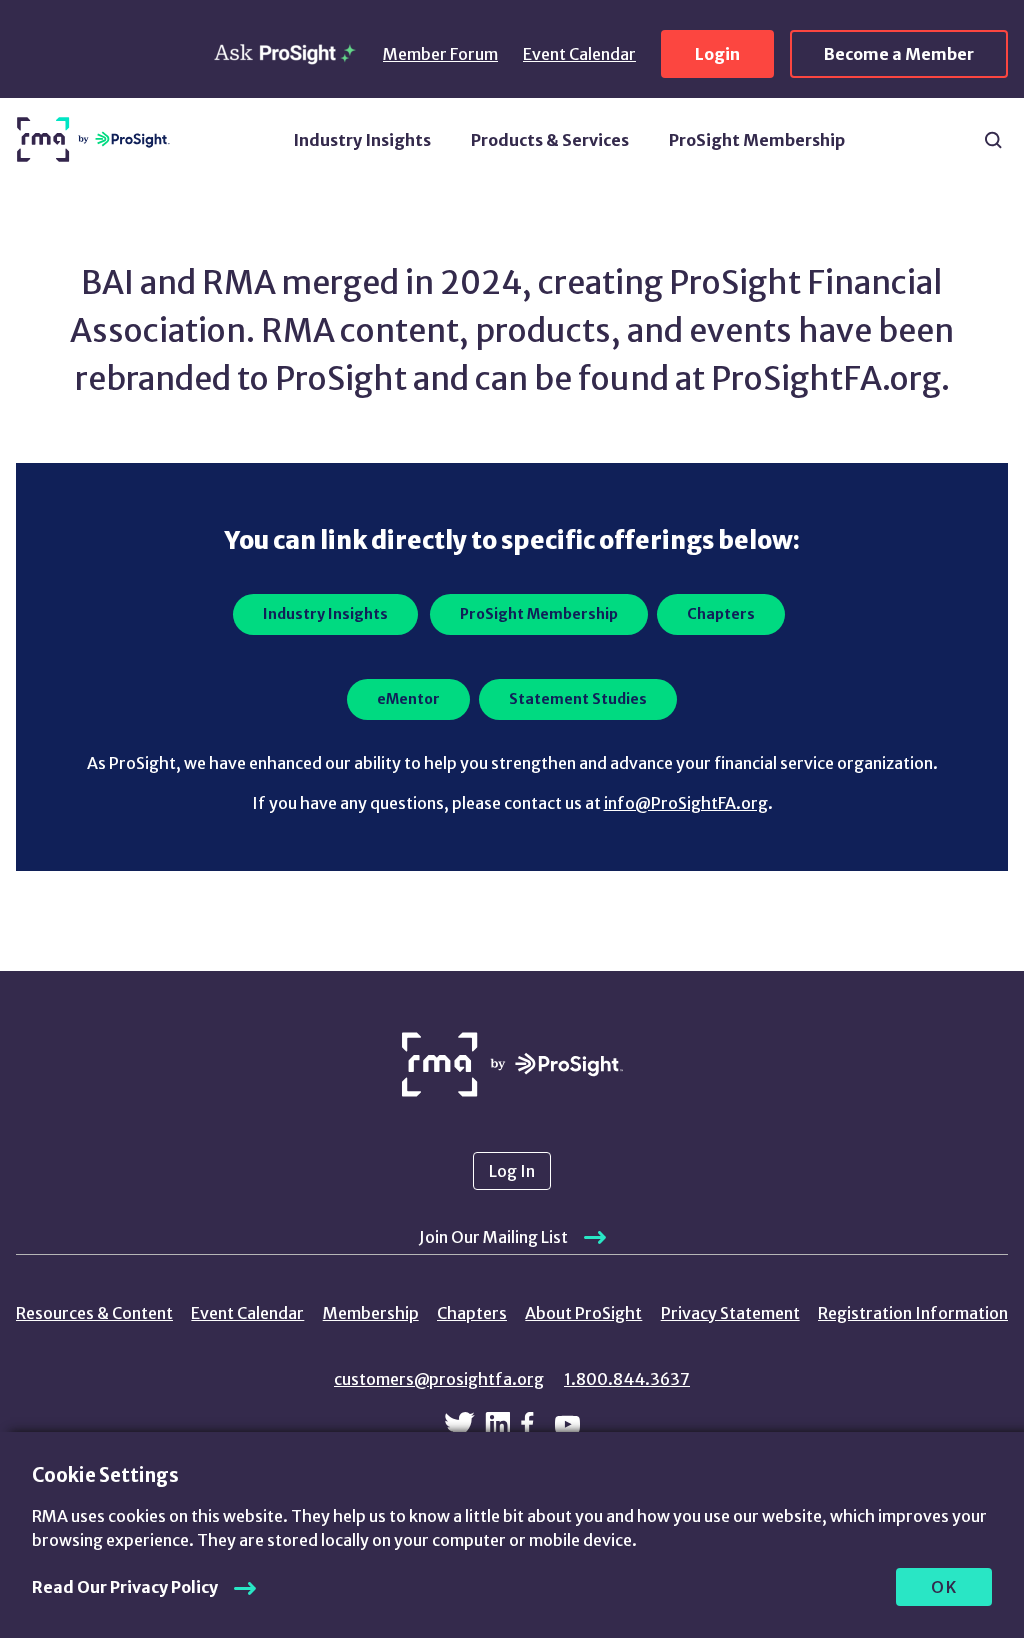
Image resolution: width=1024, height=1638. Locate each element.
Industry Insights (362, 140)
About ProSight (583, 1313)
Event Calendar (579, 54)
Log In (512, 1171)
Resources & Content (94, 1313)
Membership (371, 1313)
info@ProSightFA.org (686, 803)
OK (944, 1587)
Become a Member (899, 54)
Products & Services (550, 140)
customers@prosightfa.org (439, 1379)
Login (717, 54)
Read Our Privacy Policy (125, 1587)
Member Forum (440, 54)
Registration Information (913, 1313)
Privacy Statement (730, 1313)
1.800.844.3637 (627, 1379)
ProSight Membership (757, 140)
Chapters (472, 1313)
